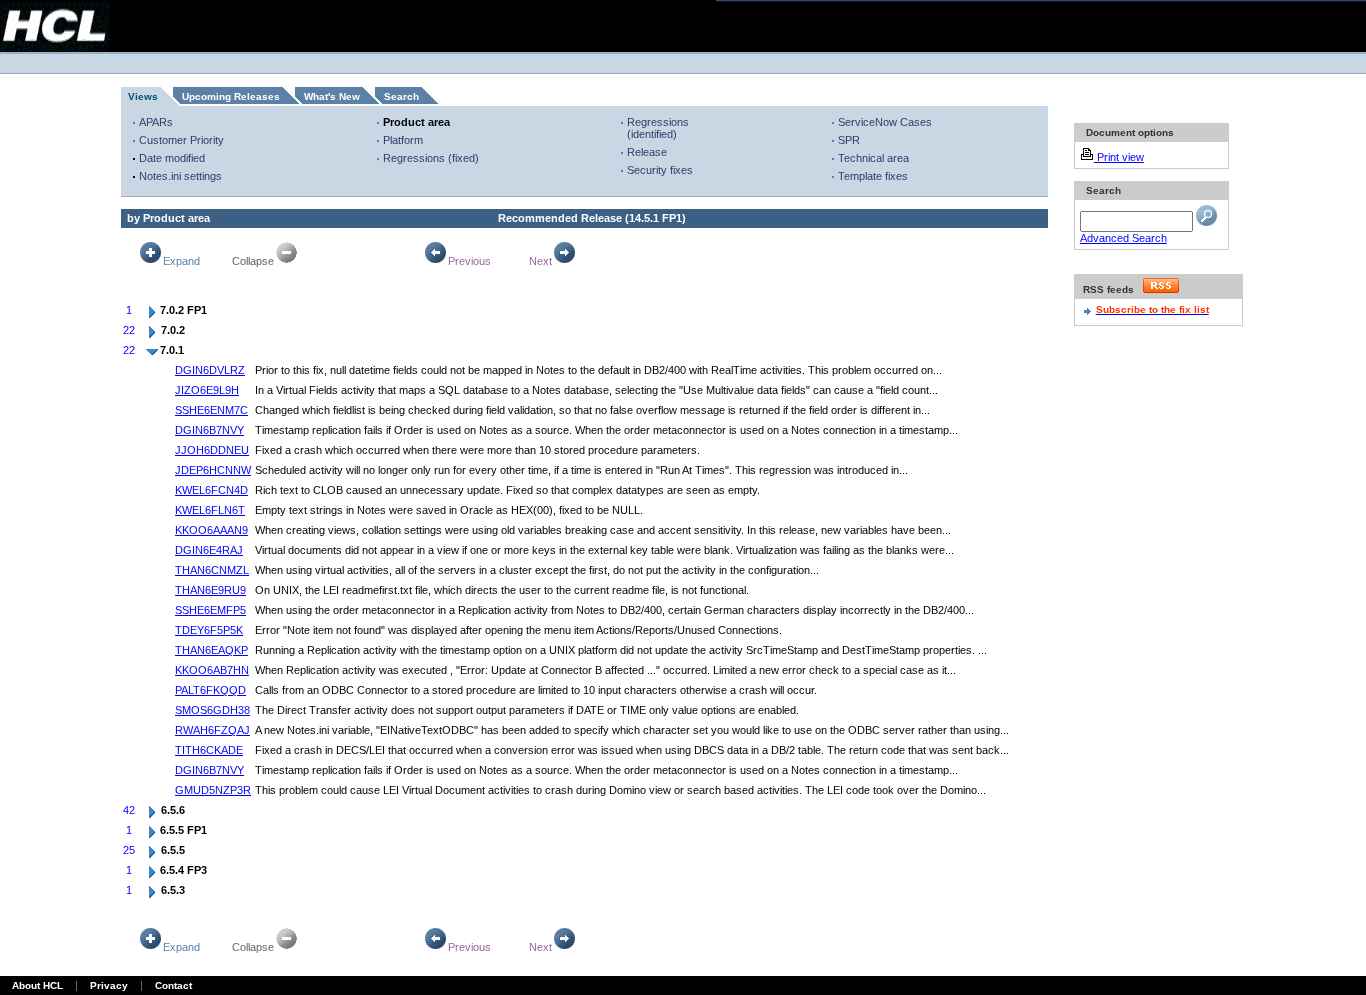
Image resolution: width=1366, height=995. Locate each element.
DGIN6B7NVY (209, 430)
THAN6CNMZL (212, 570)
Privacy (109, 985)
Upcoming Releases (231, 96)
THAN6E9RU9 (210, 590)
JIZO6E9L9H (207, 390)
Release (647, 152)
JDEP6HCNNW (213, 470)
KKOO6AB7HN (212, 670)
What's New (332, 96)
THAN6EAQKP (211, 650)
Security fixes (660, 170)
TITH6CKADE (209, 750)
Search (401, 96)
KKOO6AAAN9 (211, 530)
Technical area (873, 158)
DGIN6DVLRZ (210, 370)
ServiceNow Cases (885, 122)
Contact (173, 985)
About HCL (37, 985)
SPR (849, 140)
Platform (403, 140)
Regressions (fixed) (431, 158)
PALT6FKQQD (210, 690)
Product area (416, 122)
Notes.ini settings (180, 176)
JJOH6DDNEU (212, 450)
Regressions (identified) (658, 128)
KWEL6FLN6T (210, 510)
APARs (156, 122)
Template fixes (873, 176)
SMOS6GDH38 (212, 710)
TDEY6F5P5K (209, 630)
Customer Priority (181, 140)
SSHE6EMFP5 (210, 610)
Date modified (172, 158)
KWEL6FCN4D (211, 490)
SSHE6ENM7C (211, 410)
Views (143, 96)
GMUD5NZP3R (213, 790)
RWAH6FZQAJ (212, 730)
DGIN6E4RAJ (209, 550)
